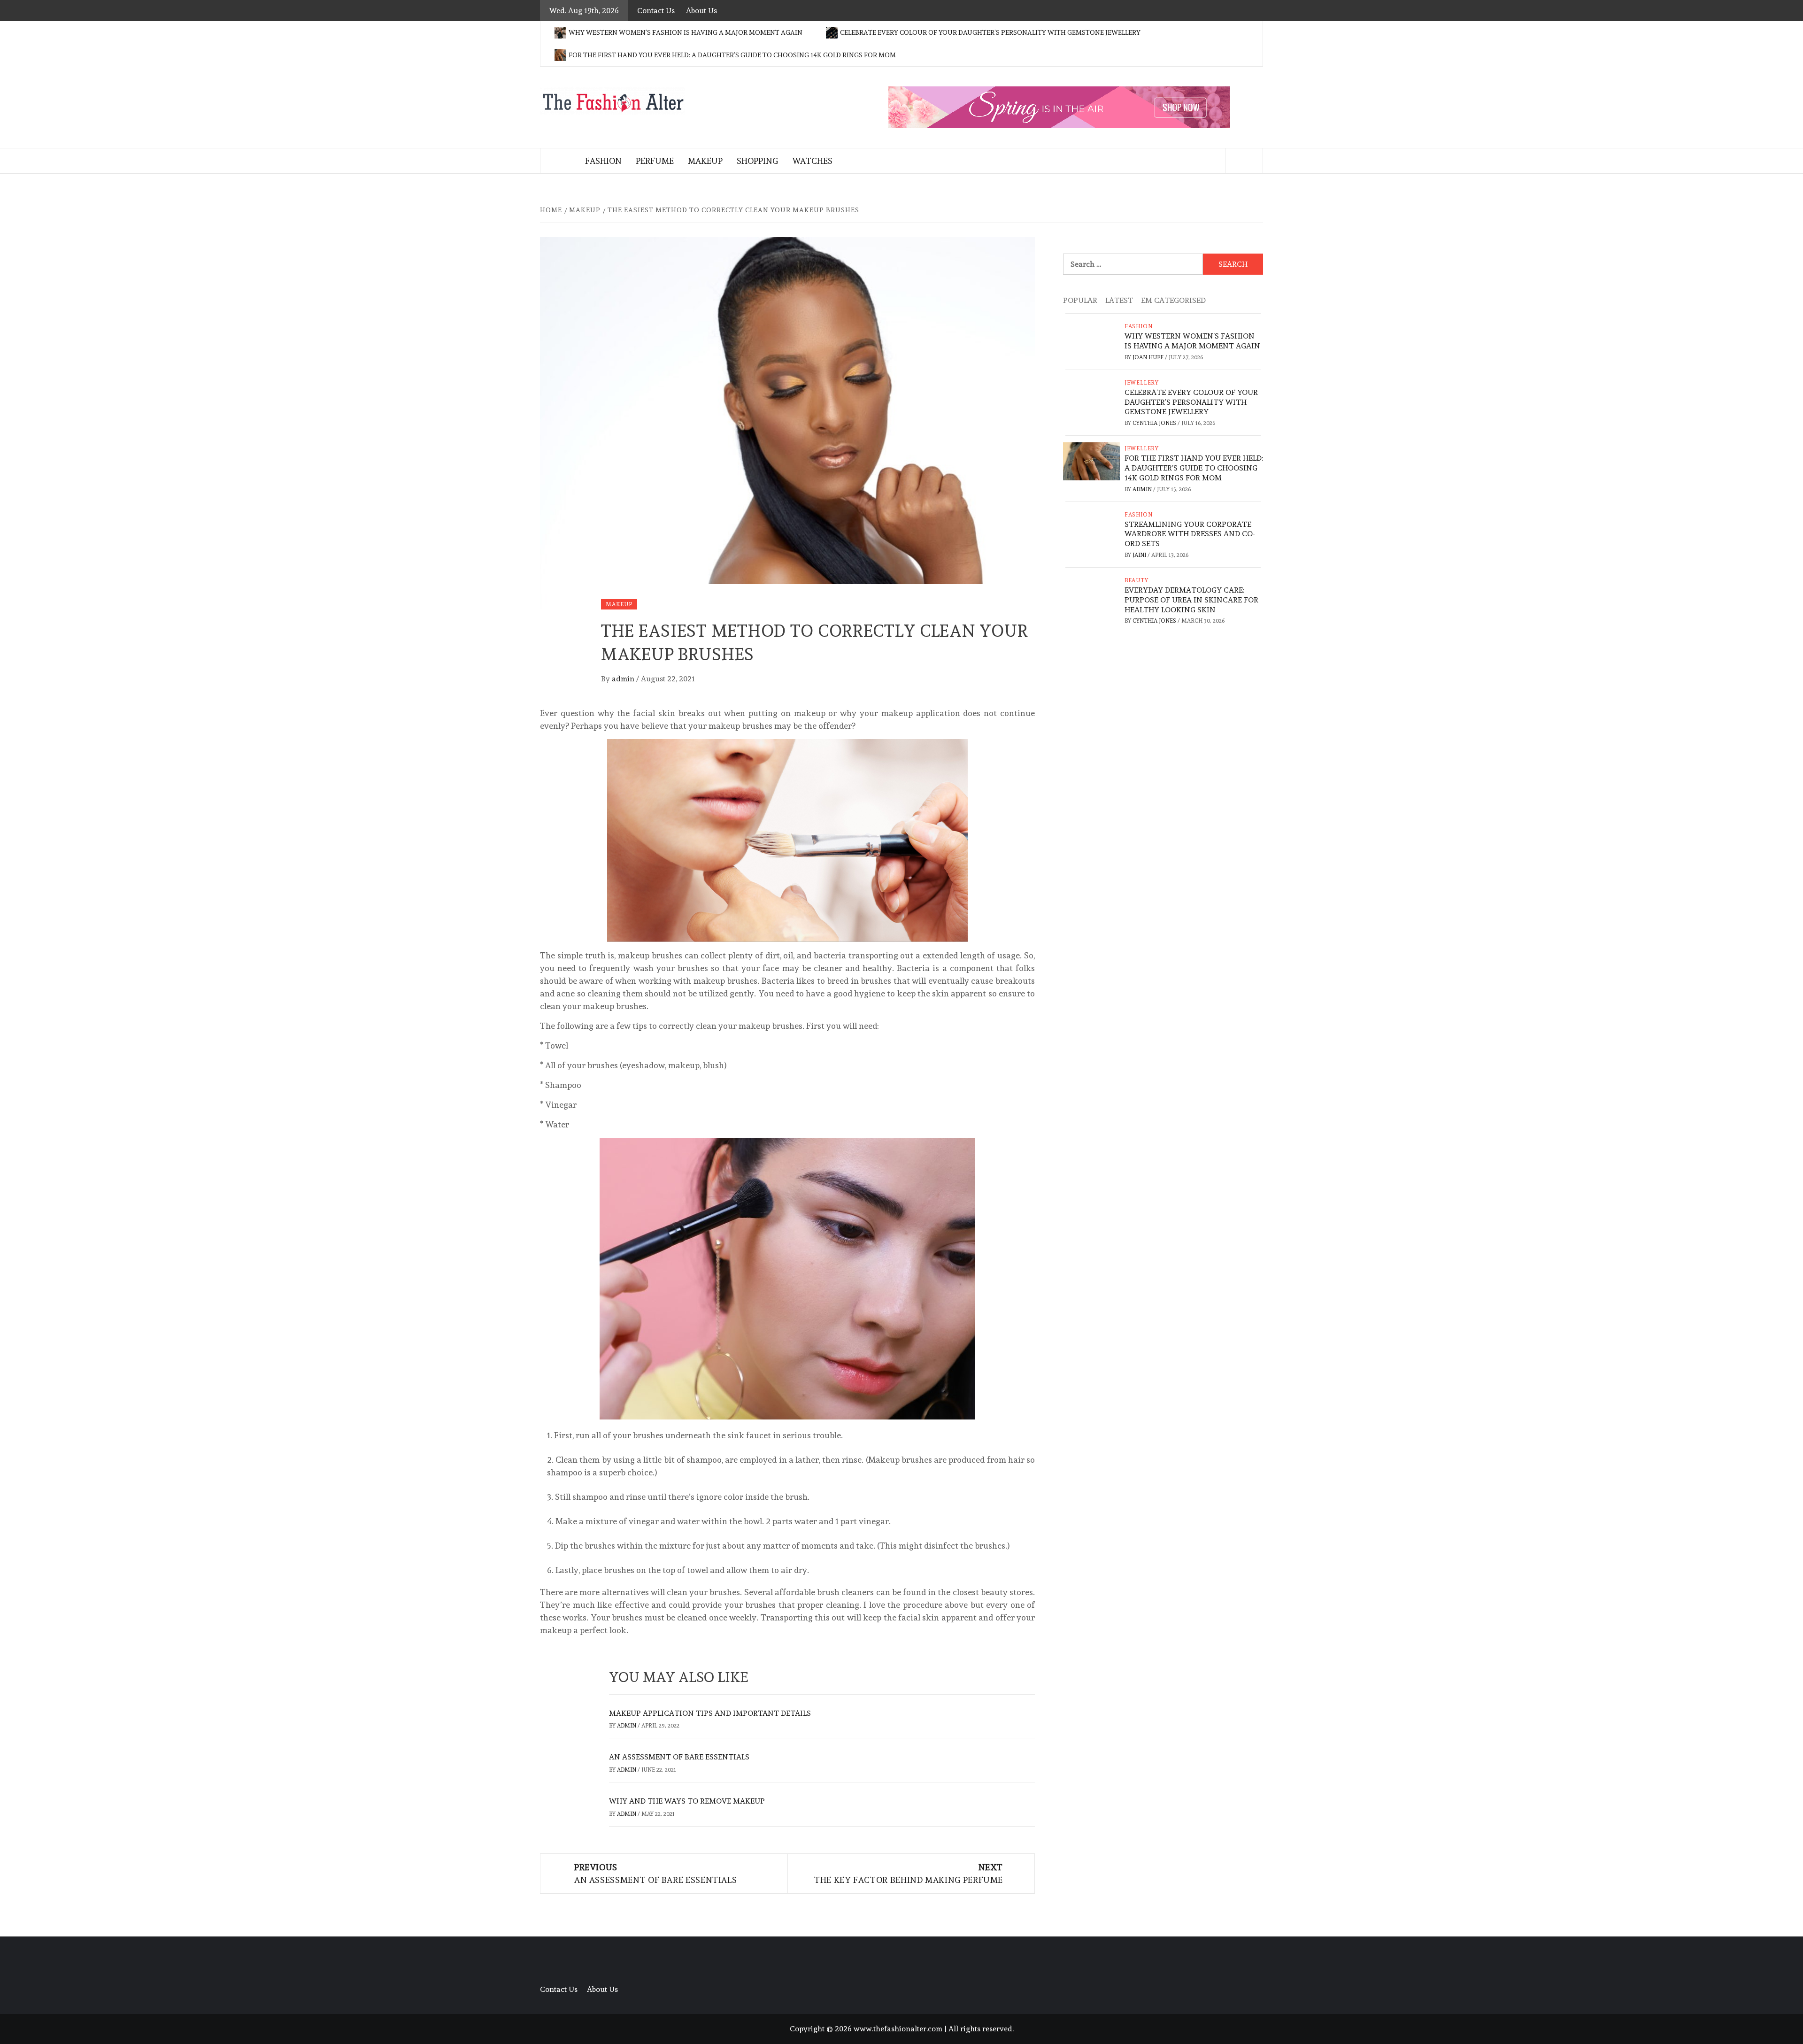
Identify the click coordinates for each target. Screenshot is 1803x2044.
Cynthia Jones (1155, 423)
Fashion (603, 161)
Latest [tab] (1119, 300)
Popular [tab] (1080, 300)
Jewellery (1142, 383)
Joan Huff (1149, 357)
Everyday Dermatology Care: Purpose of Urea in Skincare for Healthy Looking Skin (1191, 600)
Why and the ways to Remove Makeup (687, 1801)
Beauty (1137, 580)
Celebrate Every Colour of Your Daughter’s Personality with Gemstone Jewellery (990, 32)
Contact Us (656, 11)
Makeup (705, 161)
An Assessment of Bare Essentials (679, 1757)
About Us (701, 11)
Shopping (757, 161)
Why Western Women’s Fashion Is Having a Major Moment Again (686, 32)
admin (624, 679)
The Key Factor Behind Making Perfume (909, 1874)
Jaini (1140, 555)
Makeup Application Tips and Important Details (710, 1713)
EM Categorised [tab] (1173, 300)
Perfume (655, 161)
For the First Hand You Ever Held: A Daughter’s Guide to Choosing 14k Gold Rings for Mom (732, 55)
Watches (812, 161)
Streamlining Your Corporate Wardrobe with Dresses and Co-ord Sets (1190, 534)
